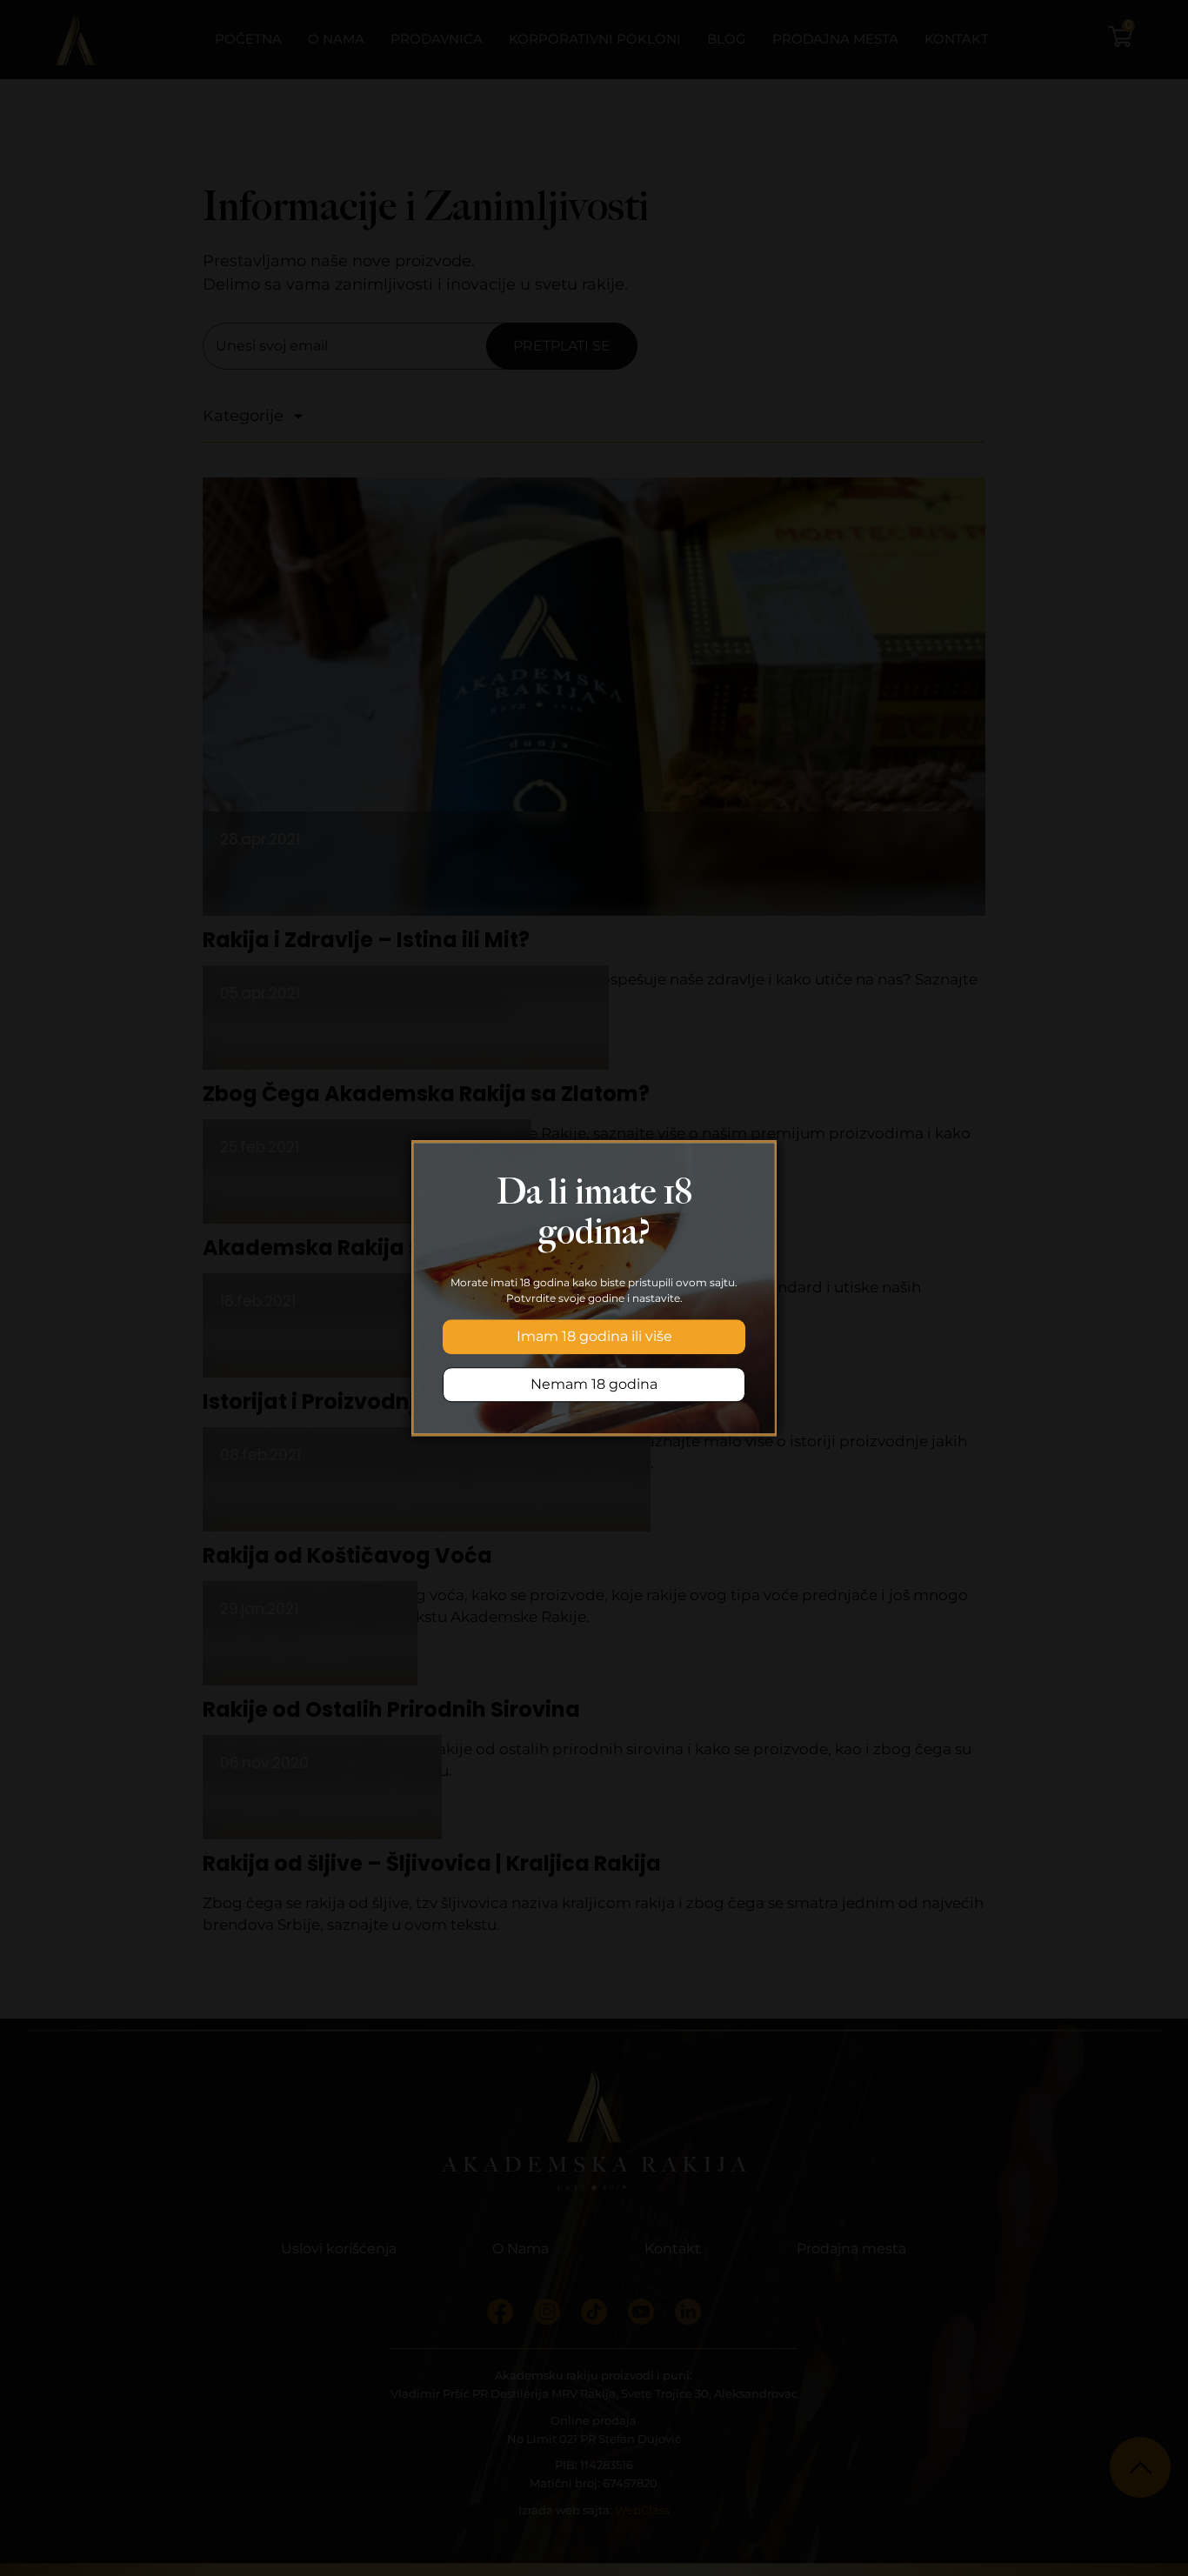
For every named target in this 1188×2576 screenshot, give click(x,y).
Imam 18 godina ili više (594, 1336)
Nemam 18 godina (594, 1384)
